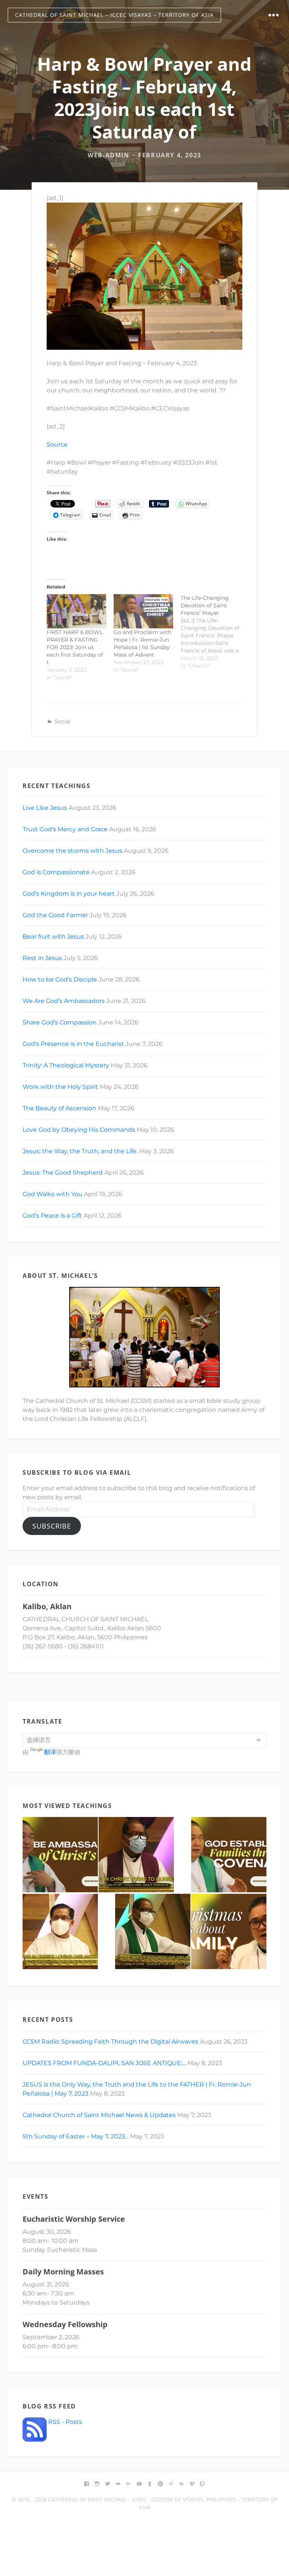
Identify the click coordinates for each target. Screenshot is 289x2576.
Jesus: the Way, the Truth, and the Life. (80, 1151)
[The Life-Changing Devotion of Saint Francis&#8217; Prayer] (214, 632)
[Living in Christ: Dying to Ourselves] (136, 1855)
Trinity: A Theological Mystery (66, 1065)
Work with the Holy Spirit (60, 1087)
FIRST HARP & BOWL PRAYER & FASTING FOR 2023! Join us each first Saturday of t (75, 647)
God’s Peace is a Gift (52, 1216)
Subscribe (52, 1526)
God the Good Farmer (55, 915)
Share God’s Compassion (60, 1022)
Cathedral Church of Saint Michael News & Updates (99, 2115)
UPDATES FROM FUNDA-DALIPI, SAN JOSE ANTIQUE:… (104, 2063)
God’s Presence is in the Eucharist (73, 1044)
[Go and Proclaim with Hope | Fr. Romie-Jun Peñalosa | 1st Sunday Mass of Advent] (143, 611)
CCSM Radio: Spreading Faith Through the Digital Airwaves (110, 2042)
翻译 (50, 1752)
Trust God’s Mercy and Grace (65, 829)
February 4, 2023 (170, 155)
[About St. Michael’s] (144, 1337)
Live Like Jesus (45, 808)
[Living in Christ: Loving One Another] (60, 1931)
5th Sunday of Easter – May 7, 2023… (76, 2136)
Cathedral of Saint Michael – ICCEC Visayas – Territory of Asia (114, 15)
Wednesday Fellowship (65, 2324)
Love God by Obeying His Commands (79, 1130)
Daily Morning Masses (63, 2272)
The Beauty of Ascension (59, 1108)
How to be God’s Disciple (60, 979)
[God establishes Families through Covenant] (229, 1855)
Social (62, 721)
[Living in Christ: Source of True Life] (153, 1931)
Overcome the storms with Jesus (72, 851)
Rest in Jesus (42, 958)
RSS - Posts (64, 2422)
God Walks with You (52, 1194)
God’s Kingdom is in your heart (69, 894)
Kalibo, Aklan (47, 1606)
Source (57, 444)
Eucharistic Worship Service (74, 2219)
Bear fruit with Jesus (53, 937)
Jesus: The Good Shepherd (63, 1173)
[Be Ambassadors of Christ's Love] (60, 1855)
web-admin (108, 155)
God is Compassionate (56, 872)
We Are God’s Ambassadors (64, 1001)
